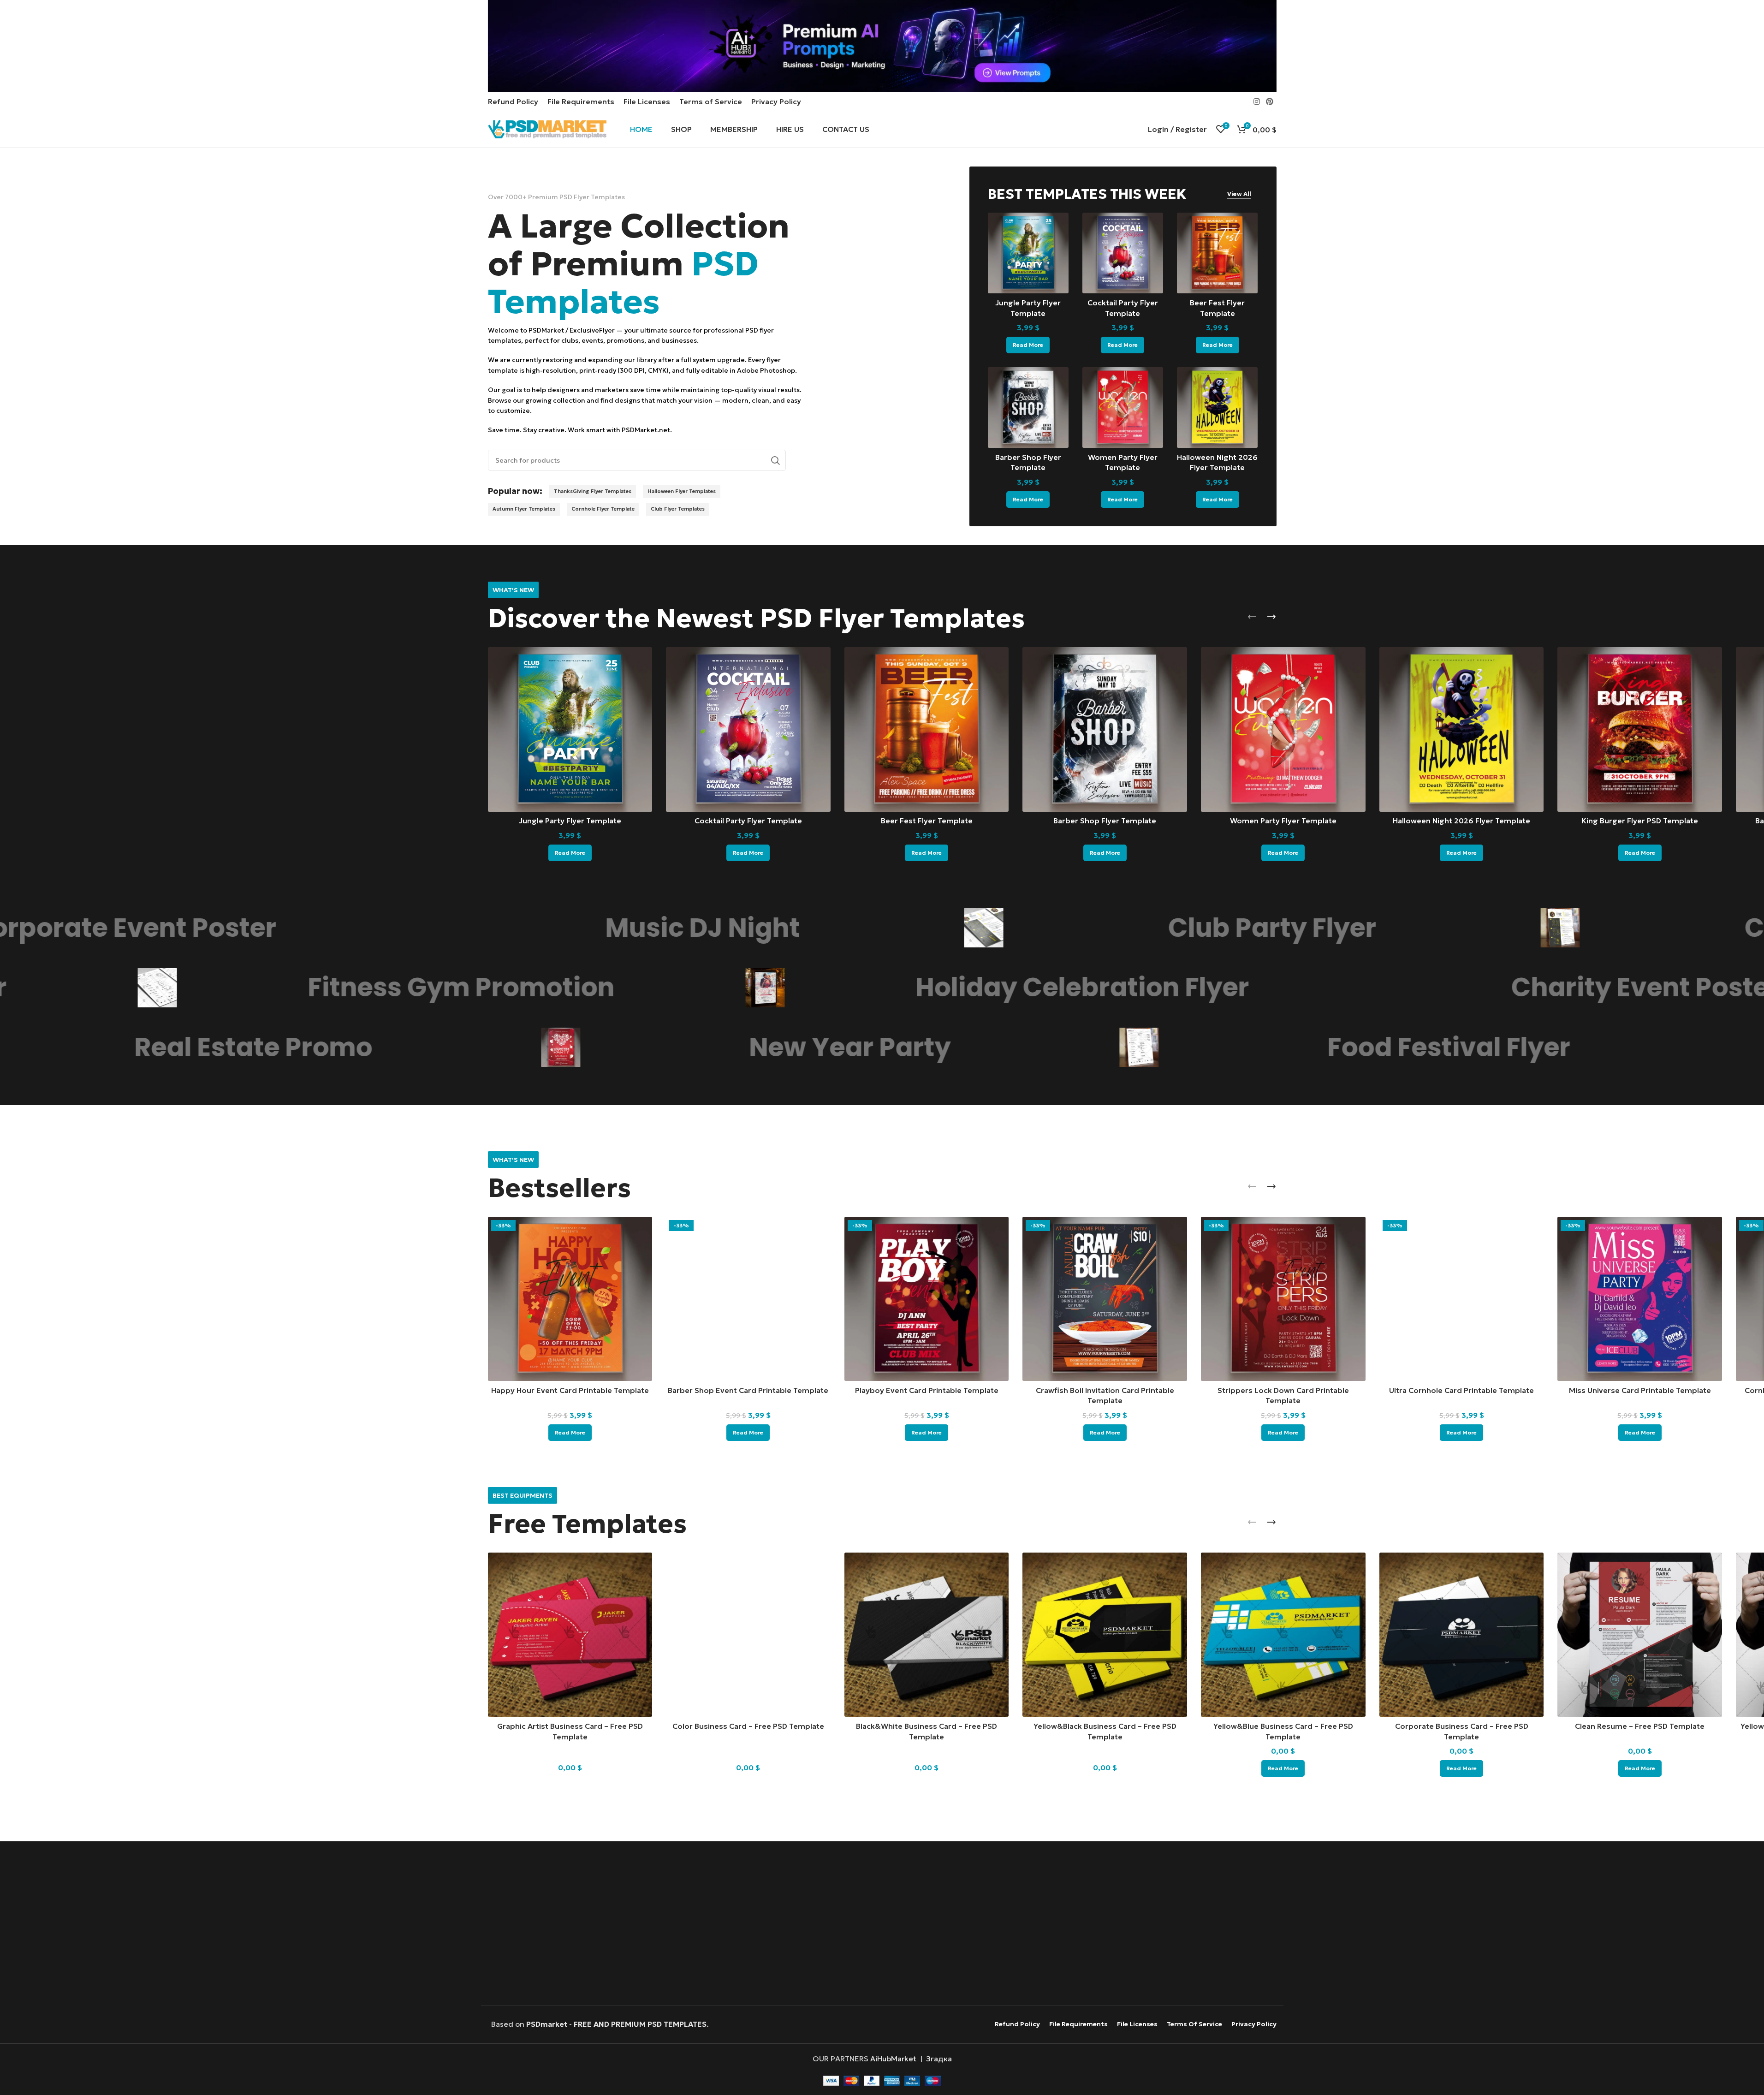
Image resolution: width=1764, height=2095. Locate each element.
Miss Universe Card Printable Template (1640, 1390)
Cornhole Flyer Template (603, 509)
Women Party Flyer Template (1283, 821)
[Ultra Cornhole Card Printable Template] (1462, 1299)
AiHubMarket (893, 2059)
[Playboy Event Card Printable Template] (927, 1299)
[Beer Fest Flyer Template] (1217, 253)
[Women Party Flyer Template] (1123, 408)
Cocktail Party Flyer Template (748, 821)
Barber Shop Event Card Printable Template (748, 1390)
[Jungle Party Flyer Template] (1028, 253)
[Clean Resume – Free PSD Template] (1640, 1635)
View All (1239, 194)
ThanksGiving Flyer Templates (593, 491)
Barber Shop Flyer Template (1105, 821)
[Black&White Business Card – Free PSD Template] (927, 1635)
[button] (1252, 617)
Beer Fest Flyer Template (927, 821)
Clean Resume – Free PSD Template (1640, 1726)
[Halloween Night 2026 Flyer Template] (1217, 408)
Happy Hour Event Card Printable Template (570, 1390)
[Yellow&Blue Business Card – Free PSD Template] (1283, 1635)
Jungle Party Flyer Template (570, 821)
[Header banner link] (882, 46)
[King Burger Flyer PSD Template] (1640, 729)
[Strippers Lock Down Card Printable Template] (1283, 1299)
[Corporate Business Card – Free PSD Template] (1462, 1635)
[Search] (775, 460)
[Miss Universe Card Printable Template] (1640, 1299)
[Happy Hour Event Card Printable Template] (570, 1299)
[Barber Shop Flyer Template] (1028, 408)
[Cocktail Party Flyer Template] (1123, 253)
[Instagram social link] (1256, 101)
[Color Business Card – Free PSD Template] (748, 1635)
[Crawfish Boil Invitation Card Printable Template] (1105, 1299)
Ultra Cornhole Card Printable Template (1461, 1390)
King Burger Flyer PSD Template (1640, 821)
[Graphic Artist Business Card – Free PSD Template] (570, 1635)
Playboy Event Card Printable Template (927, 1390)
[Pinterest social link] (1269, 101)
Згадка (939, 2059)
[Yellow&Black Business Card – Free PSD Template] (1105, 1635)
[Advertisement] (882, 1924)
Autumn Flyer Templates (524, 509)
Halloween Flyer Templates (682, 491)
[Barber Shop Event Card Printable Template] (748, 1299)
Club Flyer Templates (678, 509)
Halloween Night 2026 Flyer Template (1461, 821)
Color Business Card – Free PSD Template (748, 1726)
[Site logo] (547, 128)
